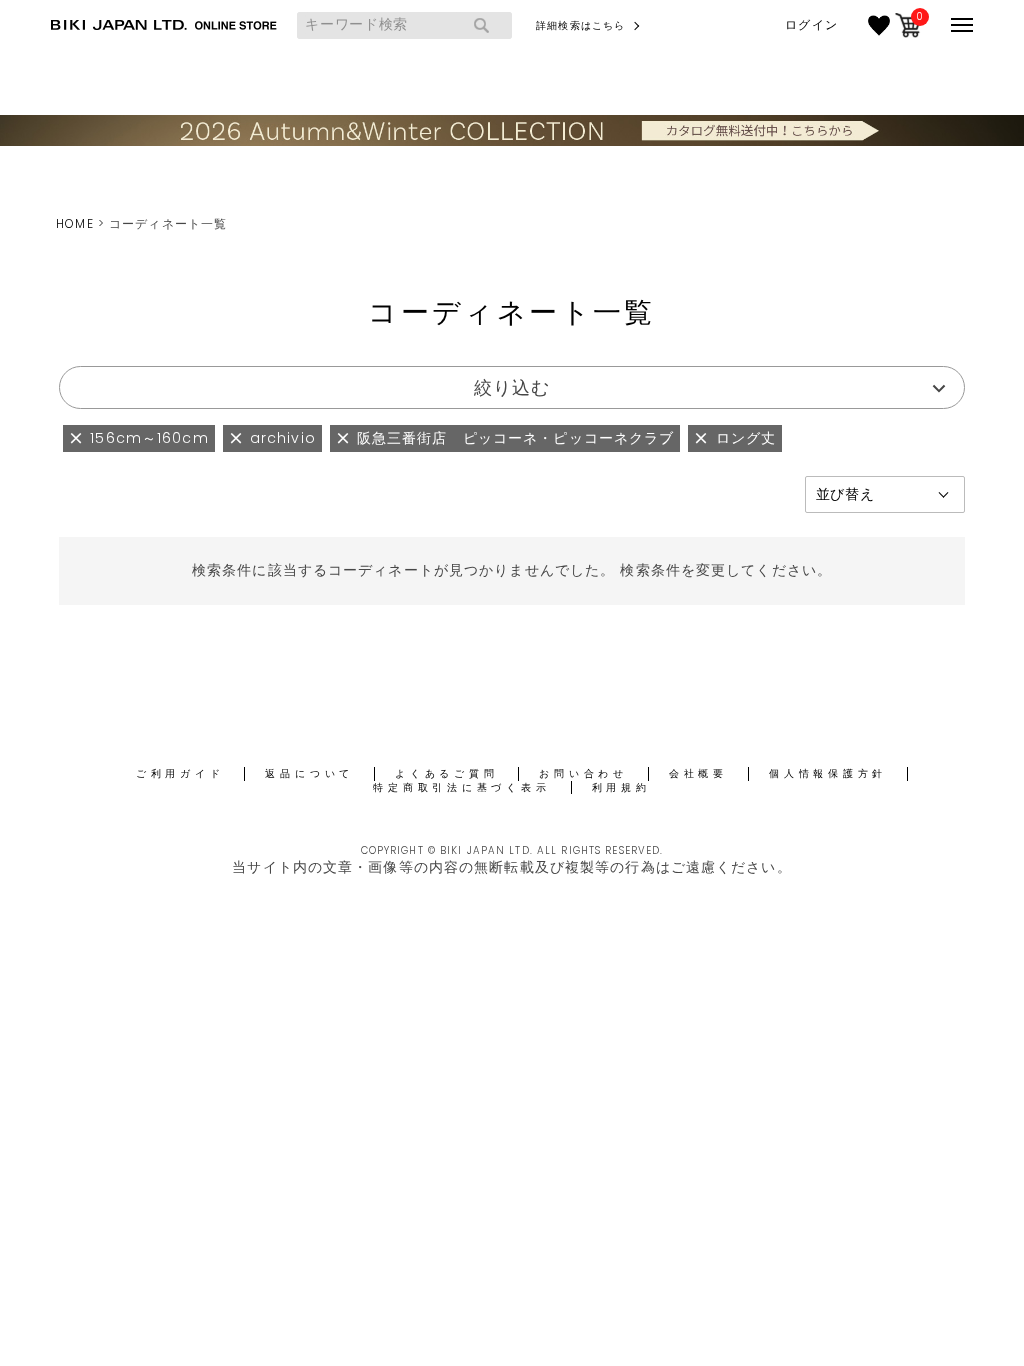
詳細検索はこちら (580, 25)
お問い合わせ (583, 773)
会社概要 (698, 773)
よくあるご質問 (446, 773)
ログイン (811, 25)
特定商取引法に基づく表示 (461, 787)
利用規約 (621, 787)
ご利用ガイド (180, 773)
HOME (74, 223)
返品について (309, 773)
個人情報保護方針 (828, 773)
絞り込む (512, 387)
